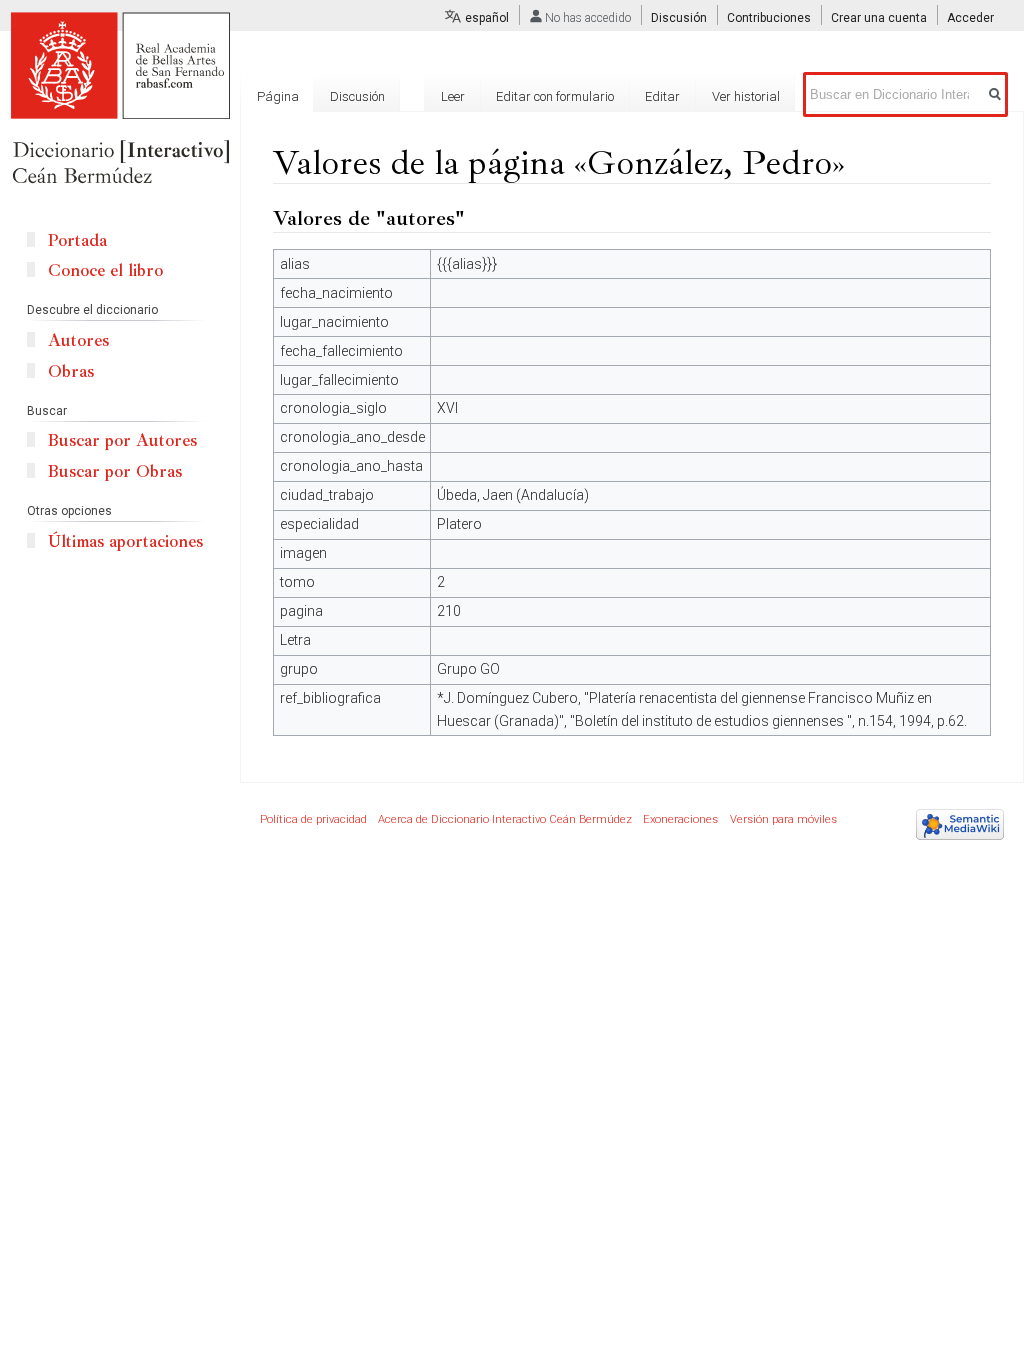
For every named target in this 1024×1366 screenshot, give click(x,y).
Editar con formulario (555, 96)
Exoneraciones (680, 819)
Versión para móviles (783, 819)
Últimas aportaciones (125, 541)
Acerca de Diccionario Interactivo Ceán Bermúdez (505, 819)
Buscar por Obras (115, 471)
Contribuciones (769, 18)
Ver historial (746, 96)
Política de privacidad (313, 819)
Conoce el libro (105, 270)
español (487, 18)
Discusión (679, 18)
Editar (662, 96)
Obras (71, 371)
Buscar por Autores (122, 440)
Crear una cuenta (879, 18)
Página (278, 96)
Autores (78, 340)
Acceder (970, 18)
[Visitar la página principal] (120, 100)
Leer (453, 96)
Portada (77, 240)
